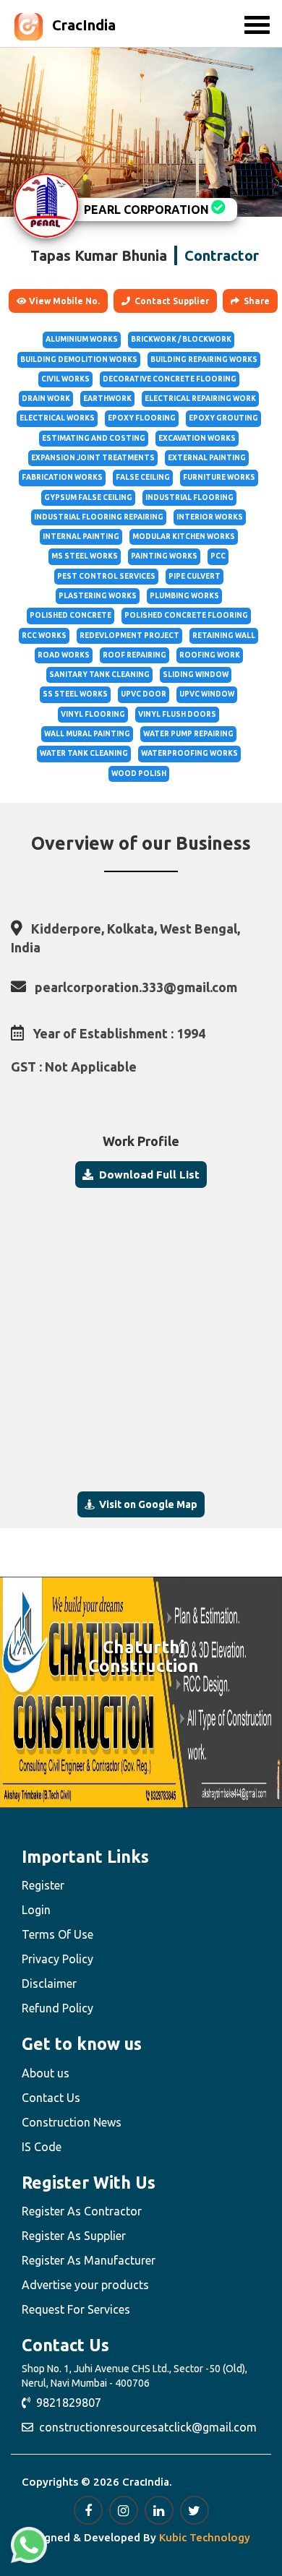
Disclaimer (49, 1983)
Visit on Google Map (146, 1504)
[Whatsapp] (29, 2545)
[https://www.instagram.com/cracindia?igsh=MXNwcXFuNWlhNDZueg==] (124, 2510)
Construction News (72, 2122)
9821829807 (66, 2403)
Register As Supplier (74, 2236)
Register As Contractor (82, 2211)
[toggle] (257, 25)
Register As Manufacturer (89, 2260)
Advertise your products (85, 2285)
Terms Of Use (57, 1934)
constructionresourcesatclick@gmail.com (145, 2427)
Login (36, 1910)
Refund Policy (57, 2008)
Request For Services (76, 2309)
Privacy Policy (57, 1959)
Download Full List (146, 1175)
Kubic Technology (205, 2537)
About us (46, 2073)
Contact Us (51, 2098)
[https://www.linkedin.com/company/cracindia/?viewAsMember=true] (159, 2510)
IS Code (42, 2147)
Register (43, 1885)
